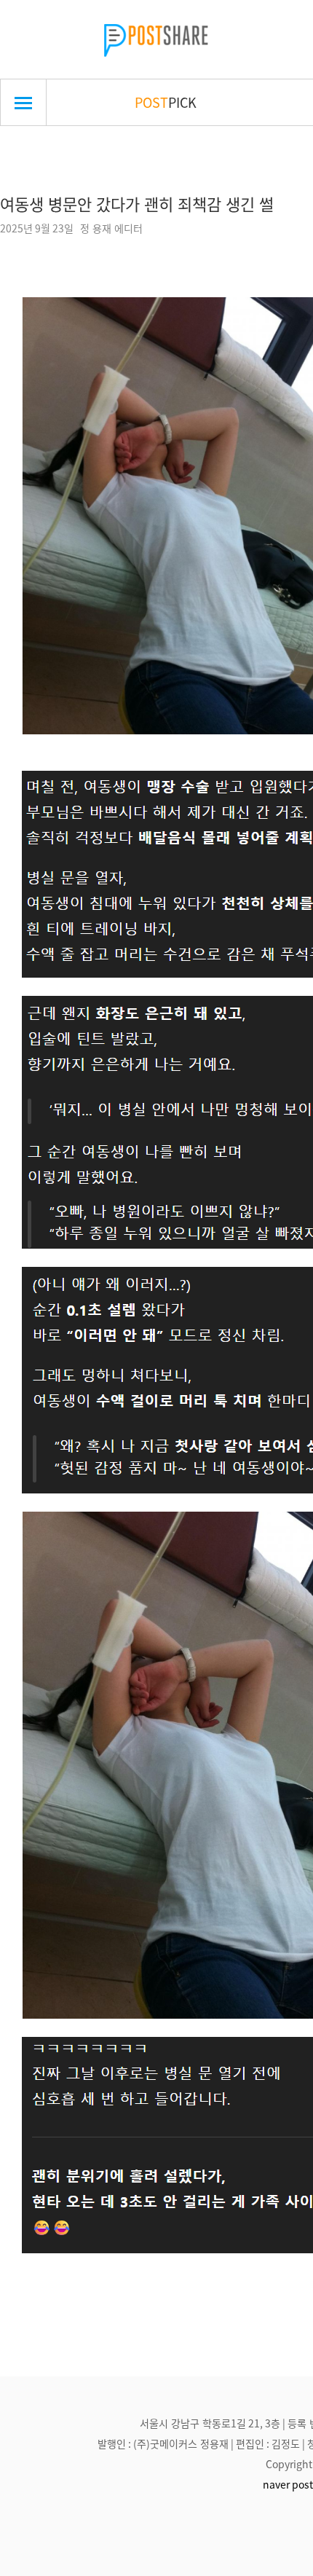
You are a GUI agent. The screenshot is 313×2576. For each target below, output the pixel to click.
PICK (166, 102)
